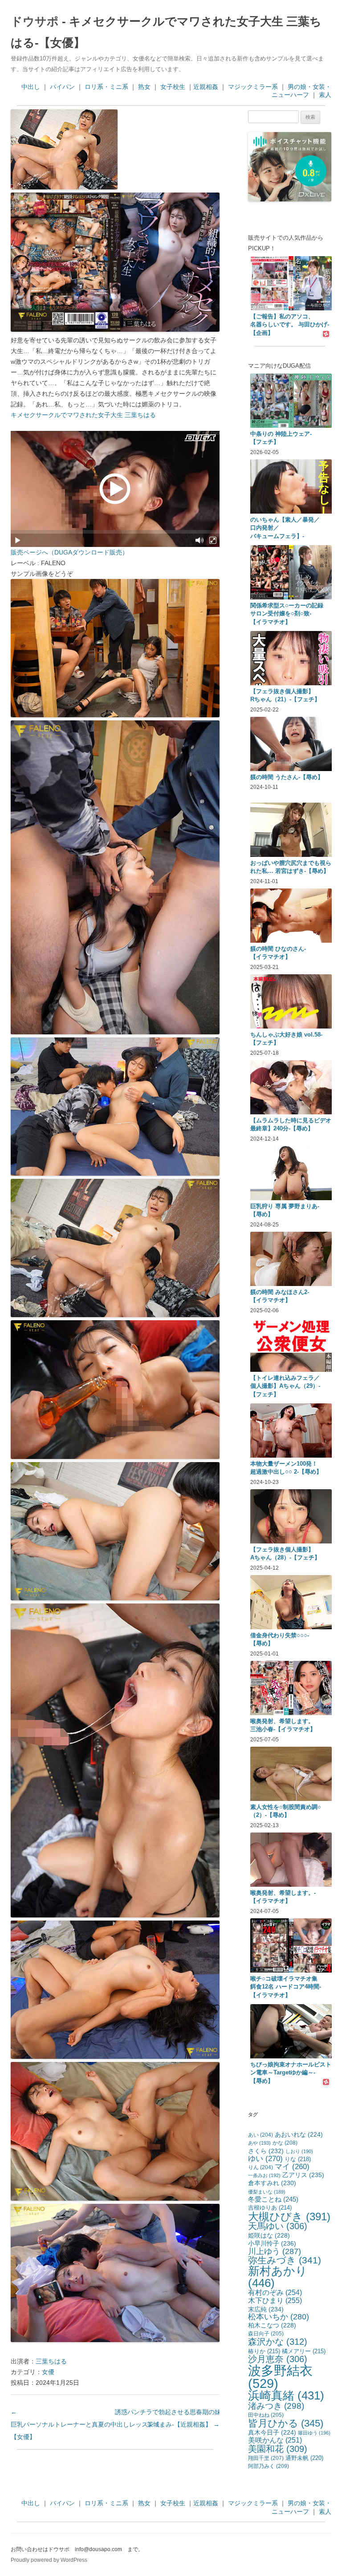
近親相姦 (206, 87)
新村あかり (278, 2277)
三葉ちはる (51, 2361)
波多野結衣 (280, 2377)
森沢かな (278, 2342)
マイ (292, 2167)
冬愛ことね (273, 2199)
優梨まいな (267, 2192)
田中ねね (266, 2415)
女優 (48, 2372)
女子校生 (173, 87)
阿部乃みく (269, 2466)
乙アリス (303, 2175)
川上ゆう (275, 2251)
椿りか (264, 2351)
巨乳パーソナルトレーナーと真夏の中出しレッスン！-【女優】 (87, 2424)
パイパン (62, 87)
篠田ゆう (314, 2433)
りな (298, 2159)
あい (261, 2135)
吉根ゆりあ (270, 2208)
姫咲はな (269, 2235)
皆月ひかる (286, 2423)
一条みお (264, 2175)
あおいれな (299, 2135)
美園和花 (278, 2449)
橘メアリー (304, 2351)
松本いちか (279, 2317)
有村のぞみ (275, 2292)
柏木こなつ (272, 2325)
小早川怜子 (272, 2243)
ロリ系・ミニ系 (106, 87)
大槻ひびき (289, 2216)
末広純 (266, 2309)
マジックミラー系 (253, 87)
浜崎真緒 (286, 2395)
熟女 (144, 87)
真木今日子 (272, 2433)
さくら (266, 2151)
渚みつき (276, 2406)
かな (285, 2143)
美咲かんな (275, 2440)
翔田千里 (266, 2458)
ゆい (265, 2159)
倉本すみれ (272, 2183)
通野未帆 (304, 2458)
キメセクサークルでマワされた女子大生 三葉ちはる (83, 415)
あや (259, 2143)
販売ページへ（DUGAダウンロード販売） (69, 552)
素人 (325, 95)
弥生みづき (285, 2260)
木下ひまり (275, 2300)
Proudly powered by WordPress (49, 2560)
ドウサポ (35, 21)
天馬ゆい (278, 2226)
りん (261, 2167)
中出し (31, 87)
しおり (299, 2151)
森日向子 (266, 2334)
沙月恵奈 (278, 2359)
